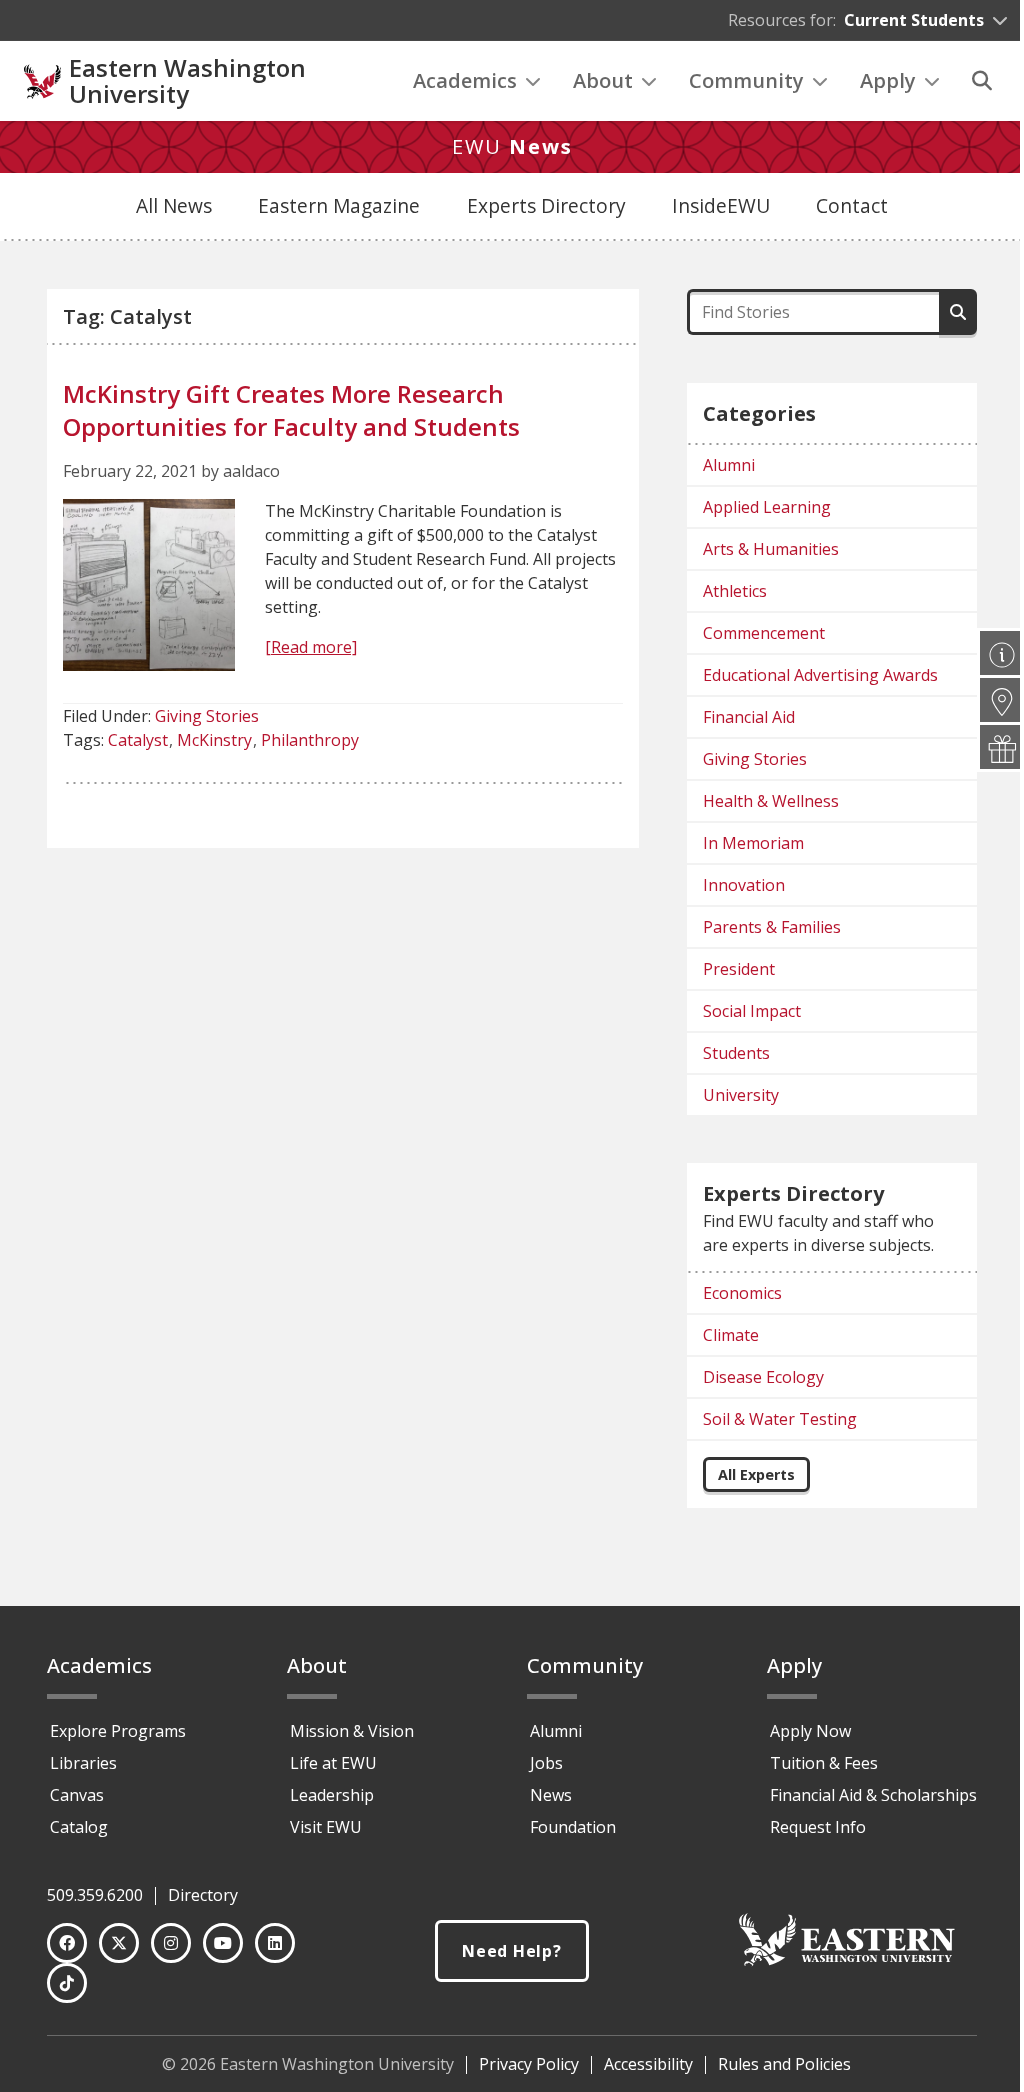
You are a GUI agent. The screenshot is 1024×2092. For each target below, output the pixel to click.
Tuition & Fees (824, 1763)
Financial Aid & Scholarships (873, 1795)
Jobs (546, 1763)
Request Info (818, 1827)
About (603, 80)
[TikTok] (67, 1983)
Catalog (79, 1827)
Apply (888, 80)
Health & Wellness (771, 801)
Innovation (744, 885)
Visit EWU (326, 1827)
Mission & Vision (352, 1731)
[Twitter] (119, 1943)
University (741, 1095)
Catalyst (138, 740)
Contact (852, 205)
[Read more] (311, 647)
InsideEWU (721, 205)
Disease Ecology (763, 1377)
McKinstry (214, 740)
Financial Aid (749, 717)
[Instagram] (171, 1943)
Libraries (83, 1763)
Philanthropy (310, 740)
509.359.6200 (95, 1895)
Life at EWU (333, 1763)
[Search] (982, 81)
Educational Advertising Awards (820, 675)
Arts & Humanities (771, 549)
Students (736, 1053)
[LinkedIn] (275, 1943)
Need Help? (512, 1951)
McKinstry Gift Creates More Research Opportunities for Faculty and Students (291, 410)
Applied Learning (767, 507)
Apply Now (810, 1731)
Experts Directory (546, 205)
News (551, 1795)
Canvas (77, 1795)
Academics (465, 80)
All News (174, 205)
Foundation (573, 1827)
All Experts (756, 1474)
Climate (731, 1335)
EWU (512, 146)
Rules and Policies (784, 2064)
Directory (203, 1895)
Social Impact (752, 1011)
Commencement (764, 633)
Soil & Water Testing (780, 1419)
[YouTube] (223, 1943)
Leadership (332, 1795)
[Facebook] (67, 1943)
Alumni (729, 465)
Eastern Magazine (339, 205)
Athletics (735, 591)
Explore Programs (118, 1731)
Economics (742, 1293)
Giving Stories (207, 716)
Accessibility (648, 2064)
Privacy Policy (529, 2064)
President (739, 969)
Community (746, 80)
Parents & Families (772, 927)
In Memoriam (753, 843)
